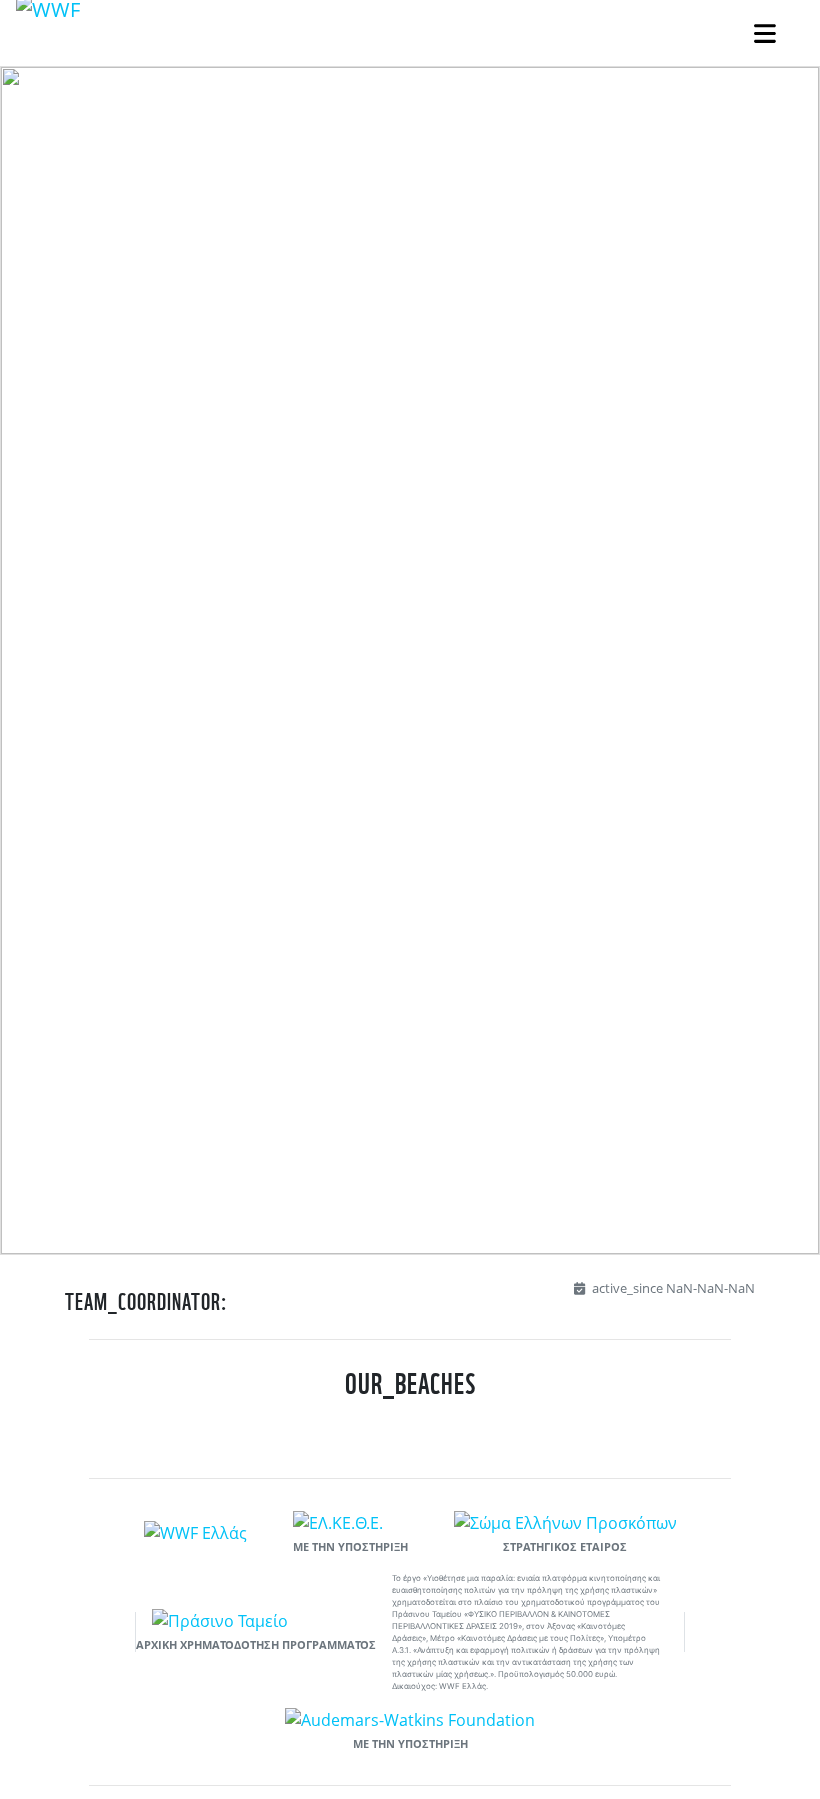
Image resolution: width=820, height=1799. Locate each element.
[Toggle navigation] (765, 33)
